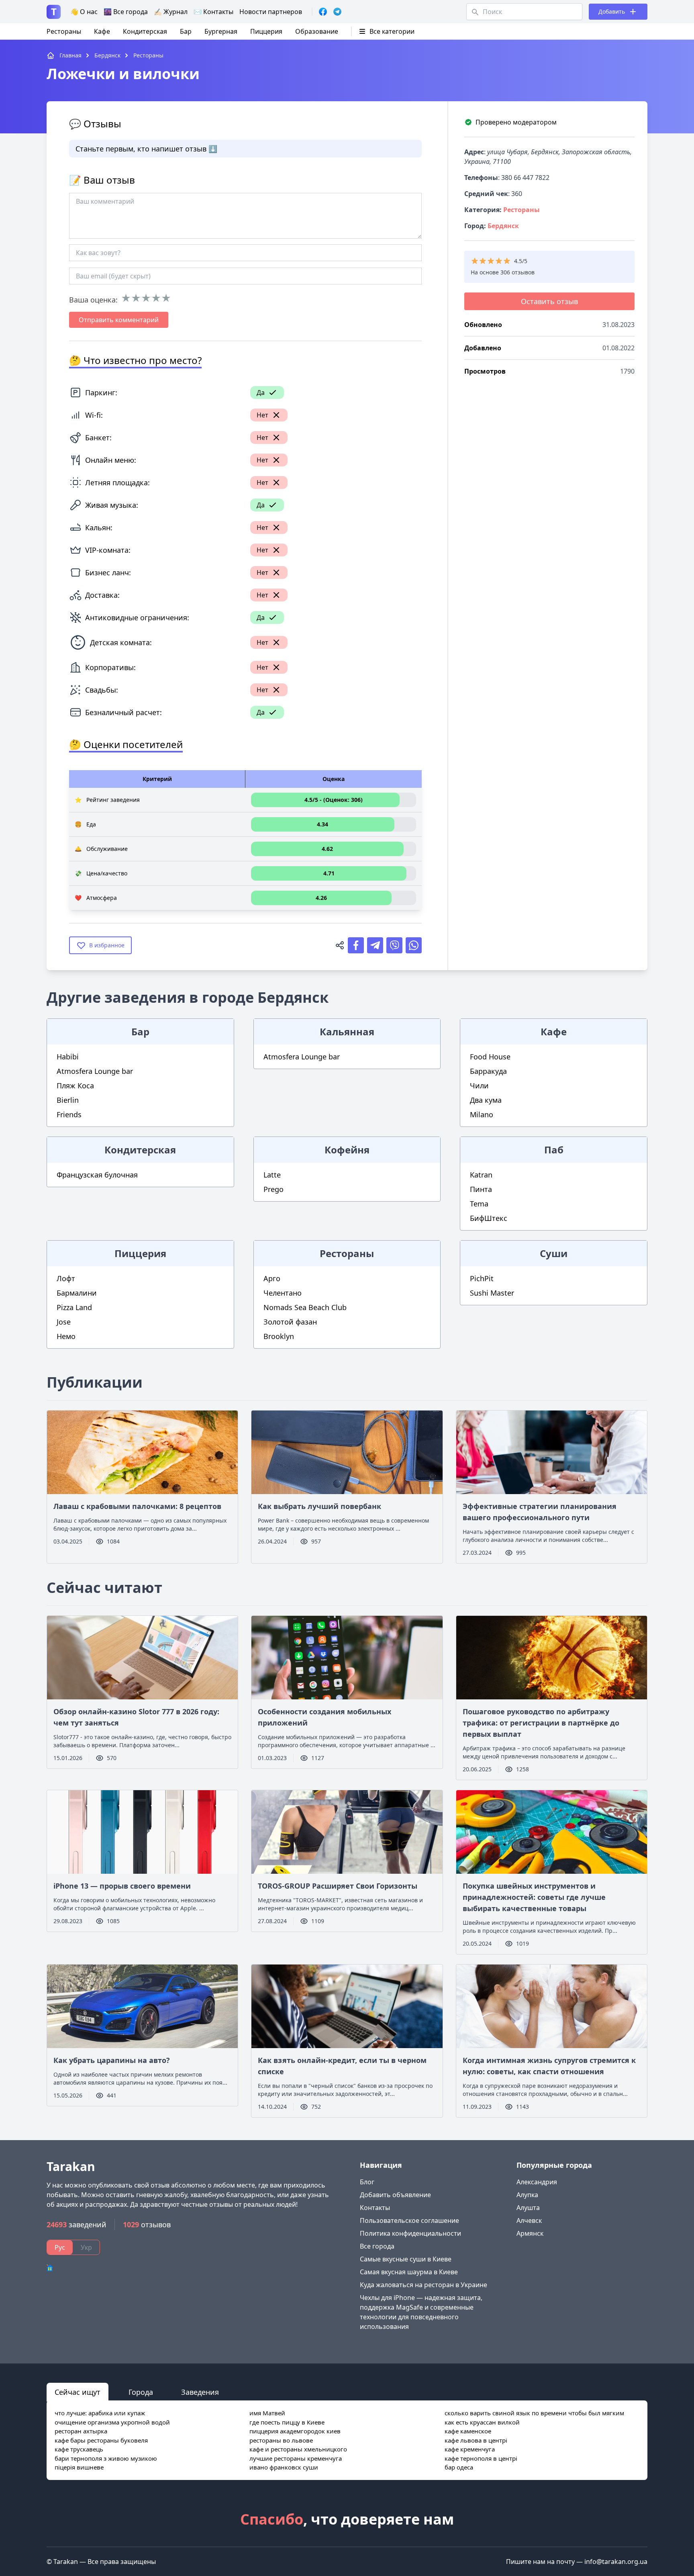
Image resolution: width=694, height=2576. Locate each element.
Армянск (530, 2233)
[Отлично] (166, 298)
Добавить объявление (395, 2195)
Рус (60, 2247)
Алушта (528, 2208)
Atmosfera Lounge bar (95, 1071)
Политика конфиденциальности (410, 2233)
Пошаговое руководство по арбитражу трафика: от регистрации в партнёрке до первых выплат (541, 1723)
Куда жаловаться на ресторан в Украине (424, 2285)
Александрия (537, 2182)
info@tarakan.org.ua (616, 2562)
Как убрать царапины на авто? (112, 2060)
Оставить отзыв (549, 301)
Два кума (486, 1100)
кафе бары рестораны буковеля (101, 2440)
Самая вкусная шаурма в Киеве (409, 2272)
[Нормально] (146, 298)
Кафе (102, 31)
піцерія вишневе (79, 2467)
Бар (186, 31)
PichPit (482, 1278)
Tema (479, 1204)
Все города (377, 2246)
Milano (482, 1114)
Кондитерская (145, 31)
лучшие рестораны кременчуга (296, 2458)
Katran (481, 1175)
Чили (479, 1086)
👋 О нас (84, 12)
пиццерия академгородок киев (295, 2431)
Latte (272, 1175)
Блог (367, 2182)
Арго (272, 1278)
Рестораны (64, 31)
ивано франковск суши (284, 2467)
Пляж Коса (75, 1086)
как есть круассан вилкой (482, 2422)
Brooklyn (279, 1336)
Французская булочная (97, 1175)
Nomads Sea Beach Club (305, 1307)
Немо (66, 1336)
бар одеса (459, 2467)
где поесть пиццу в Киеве (287, 2422)
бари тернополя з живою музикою (106, 2458)
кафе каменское (468, 2431)
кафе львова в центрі (476, 2440)
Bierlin (68, 1100)
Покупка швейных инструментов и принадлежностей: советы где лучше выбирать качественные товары (534, 1897)
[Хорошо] (156, 298)
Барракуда (488, 1071)
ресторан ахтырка (81, 2431)
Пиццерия (266, 31)
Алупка (527, 2195)
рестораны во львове (281, 2440)
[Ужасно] (126, 298)
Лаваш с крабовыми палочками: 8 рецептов (137, 1506)
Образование (317, 31)
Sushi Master (492, 1293)
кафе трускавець (79, 2449)
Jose (64, 1322)
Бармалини (77, 1293)
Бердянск (503, 226)
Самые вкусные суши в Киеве (406, 2259)
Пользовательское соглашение (409, 2220)
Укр (86, 2247)
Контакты (375, 2208)
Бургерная (221, 31)
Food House (490, 1057)
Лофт (66, 1278)
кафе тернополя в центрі (481, 2458)
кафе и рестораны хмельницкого (298, 2449)
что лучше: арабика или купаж (100, 2413)
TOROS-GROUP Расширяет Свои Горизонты (338, 1886)
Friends (69, 1114)
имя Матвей (267, 2413)
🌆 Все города (126, 12)
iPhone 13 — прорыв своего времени (122, 1886)
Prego (274, 1189)
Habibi (68, 1057)
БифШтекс (489, 1218)
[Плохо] (136, 298)
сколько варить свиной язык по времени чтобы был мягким (534, 2413)
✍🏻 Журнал (171, 12)
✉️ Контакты (213, 12)
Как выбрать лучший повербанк (319, 1506)
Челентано (283, 1293)
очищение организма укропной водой (112, 2422)
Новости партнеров (271, 12)
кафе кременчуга (470, 2449)
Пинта (481, 1189)
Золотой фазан (290, 1322)
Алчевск (529, 2220)
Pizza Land (74, 1307)
